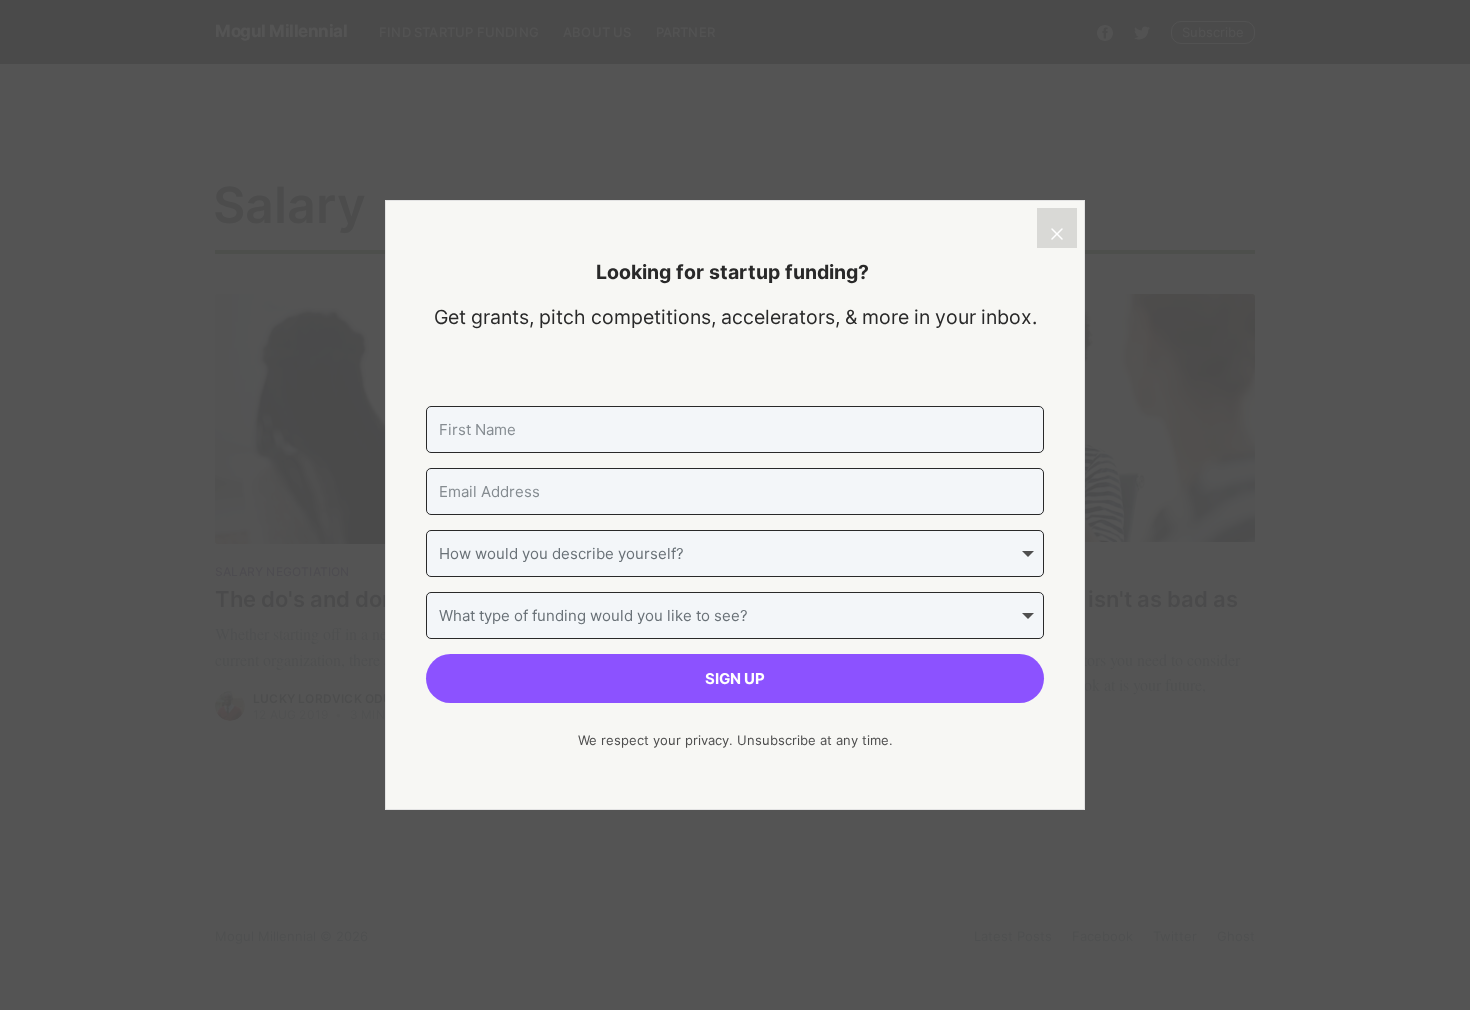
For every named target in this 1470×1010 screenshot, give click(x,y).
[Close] (1057, 228)
